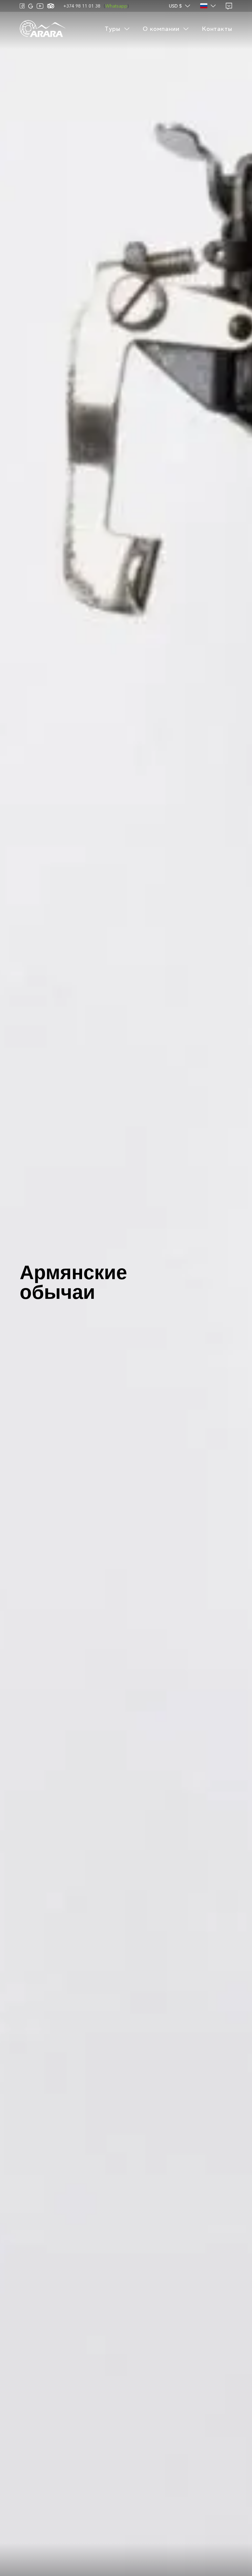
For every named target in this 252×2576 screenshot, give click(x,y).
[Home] (43, 29)
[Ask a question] (229, 6)
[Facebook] (22, 6)
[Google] (31, 6)
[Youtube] (40, 6)
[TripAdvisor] (51, 6)
